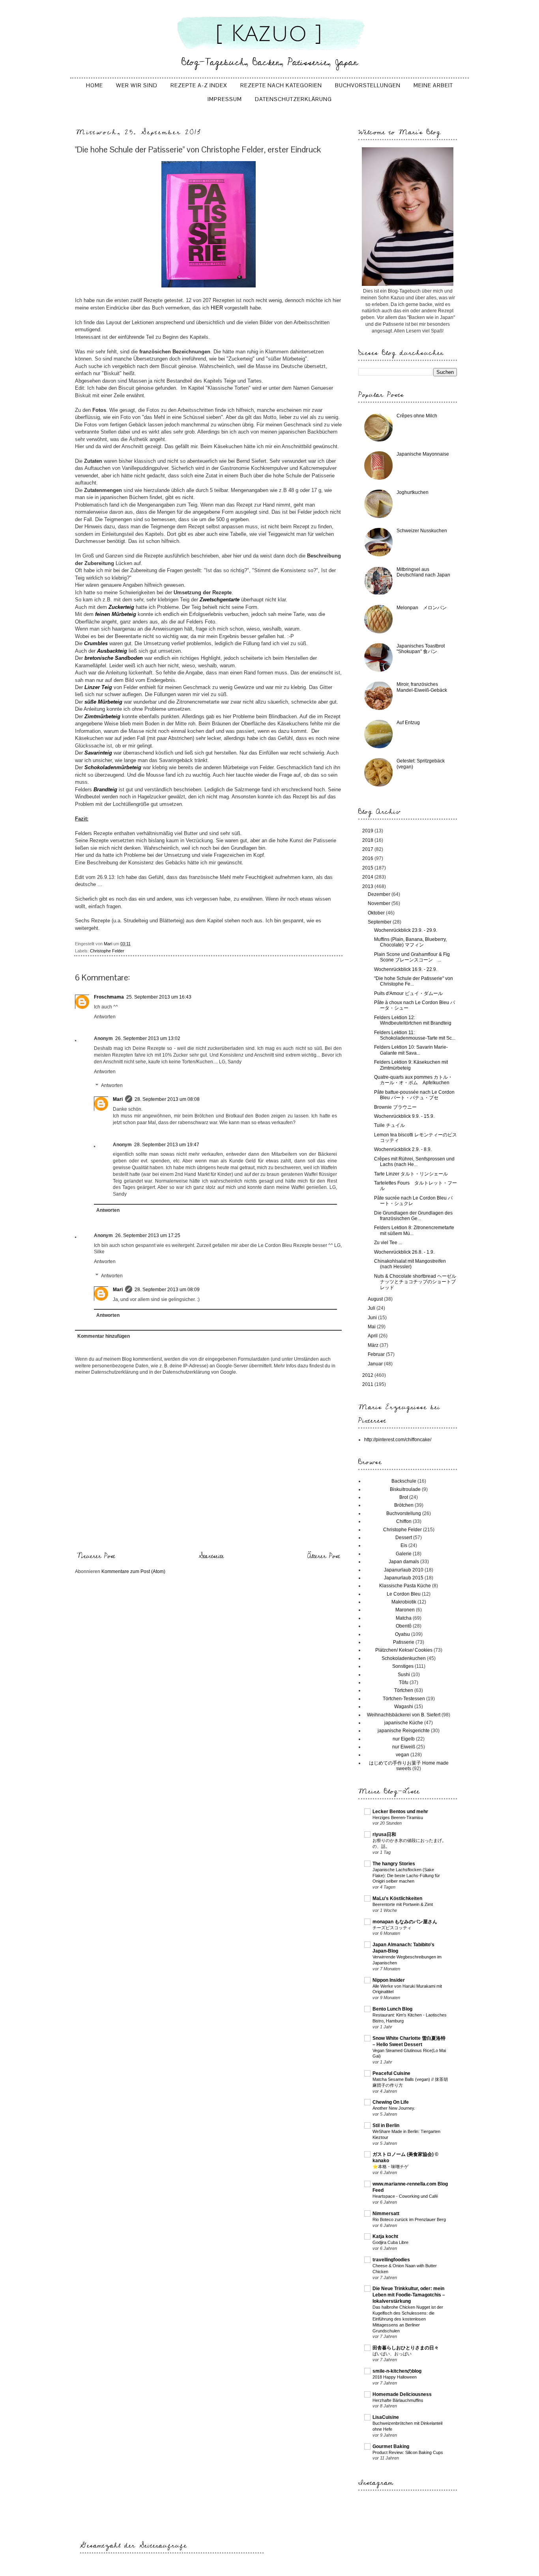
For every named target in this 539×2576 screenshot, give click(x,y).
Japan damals (404, 1562)
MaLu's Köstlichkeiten (397, 1898)
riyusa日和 (384, 1834)
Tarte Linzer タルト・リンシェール (411, 1174)
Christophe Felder (107, 951)
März (374, 1345)
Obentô (404, 1626)
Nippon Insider (389, 1980)
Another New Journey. (394, 2108)
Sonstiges (403, 1666)
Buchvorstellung (404, 1513)
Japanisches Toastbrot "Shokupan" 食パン (421, 649)
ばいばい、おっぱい (392, 2354)
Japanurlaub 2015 (404, 1578)
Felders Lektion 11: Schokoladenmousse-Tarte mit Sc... (415, 1035)
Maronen (405, 1610)
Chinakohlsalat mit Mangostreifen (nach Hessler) (410, 1264)
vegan (402, 1755)
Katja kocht (385, 2236)
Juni (373, 1318)
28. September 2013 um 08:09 (167, 1290)
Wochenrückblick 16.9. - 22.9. (406, 969)
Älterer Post (324, 1556)
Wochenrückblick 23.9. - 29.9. (406, 930)
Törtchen (404, 1690)
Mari (118, 1099)
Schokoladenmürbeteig (113, 767)
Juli (372, 1308)
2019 (368, 831)
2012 (368, 1375)
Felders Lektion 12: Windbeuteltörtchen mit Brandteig (413, 1020)
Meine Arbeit (433, 85)
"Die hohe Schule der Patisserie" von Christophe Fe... (414, 981)
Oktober (377, 913)
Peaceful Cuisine (391, 2073)
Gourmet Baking (391, 2446)
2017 (368, 849)
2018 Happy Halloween (395, 2377)
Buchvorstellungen (368, 85)
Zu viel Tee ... (388, 1243)
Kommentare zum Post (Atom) (133, 1572)
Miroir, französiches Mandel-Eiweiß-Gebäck (422, 687)
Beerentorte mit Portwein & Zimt (403, 1904)
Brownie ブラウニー (395, 1107)
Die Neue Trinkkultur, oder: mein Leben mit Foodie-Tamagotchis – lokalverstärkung (409, 2295)
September (380, 922)
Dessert (404, 1538)
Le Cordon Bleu (404, 1594)
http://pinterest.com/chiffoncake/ (398, 1440)
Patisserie (404, 1642)
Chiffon (404, 1521)
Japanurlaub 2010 (404, 1570)
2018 (368, 840)
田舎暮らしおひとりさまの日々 (406, 2348)
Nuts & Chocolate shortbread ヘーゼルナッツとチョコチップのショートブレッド (415, 1282)
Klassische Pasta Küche (405, 1586)
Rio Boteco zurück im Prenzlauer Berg (409, 2219)
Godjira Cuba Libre (390, 2242)
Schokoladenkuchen (404, 1658)
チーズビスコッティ (392, 1928)
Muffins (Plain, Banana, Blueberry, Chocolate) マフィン (410, 942)
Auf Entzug (408, 723)
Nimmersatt (386, 2214)
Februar (377, 1354)
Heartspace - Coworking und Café (405, 2196)
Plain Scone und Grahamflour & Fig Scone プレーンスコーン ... (412, 957)
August (376, 1299)
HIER (216, 308)
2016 (368, 858)
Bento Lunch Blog (392, 2009)
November (380, 903)
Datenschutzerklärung (293, 99)
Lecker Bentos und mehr (400, 1812)
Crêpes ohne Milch (417, 416)
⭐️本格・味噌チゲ (390, 2167)
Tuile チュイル (389, 1125)
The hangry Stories (394, 1864)
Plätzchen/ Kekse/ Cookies (404, 1650)
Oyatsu (402, 1634)
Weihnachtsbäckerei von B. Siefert (404, 1715)
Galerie (404, 1554)
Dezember (380, 894)
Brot (404, 1497)
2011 (368, 1384)
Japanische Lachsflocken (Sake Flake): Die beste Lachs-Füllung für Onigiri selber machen (406, 1876)
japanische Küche (404, 1723)
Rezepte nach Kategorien (281, 85)
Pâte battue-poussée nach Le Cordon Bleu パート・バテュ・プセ (414, 1095)
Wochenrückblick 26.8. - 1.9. (404, 1252)
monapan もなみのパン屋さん (405, 1922)
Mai (372, 1327)
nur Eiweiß (404, 1747)
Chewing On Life (391, 2102)
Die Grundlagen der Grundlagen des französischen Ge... (413, 1216)
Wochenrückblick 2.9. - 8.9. (403, 1149)
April (373, 1336)
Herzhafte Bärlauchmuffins (398, 2400)
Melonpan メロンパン (422, 608)
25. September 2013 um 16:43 (159, 997)
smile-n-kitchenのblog (397, 2371)
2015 (368, 868)
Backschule (404, 1481)
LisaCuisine (386, 2417)
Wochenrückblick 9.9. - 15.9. (404, 1116)
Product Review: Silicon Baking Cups (408, 2452)
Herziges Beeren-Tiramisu (398, 1817)
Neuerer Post (96, 1556)
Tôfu (404, 1682)
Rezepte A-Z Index (199, 85)
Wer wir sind (137, 85)
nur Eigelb (404, 1739)
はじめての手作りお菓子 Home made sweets (409, 1766)
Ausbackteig (112, 651)
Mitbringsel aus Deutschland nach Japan (423, 572)
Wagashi (404, 1707)
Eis (404, 1545)
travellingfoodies (391, 2260)
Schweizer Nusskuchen (422, 531)
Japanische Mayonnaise (423, 454)
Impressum (225, 99)
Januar (376, 1364)
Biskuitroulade (405, 1489)
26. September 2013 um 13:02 (148, 1038)
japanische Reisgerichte (404, 1731)
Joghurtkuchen (413, 492)
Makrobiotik (404, 1602)
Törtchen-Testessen (404, 1699)
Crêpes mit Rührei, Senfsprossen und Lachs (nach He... (414, 1162)
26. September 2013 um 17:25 (148, 1235)
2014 (368, 877)
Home (95, 85)
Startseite (211, 1556)
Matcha (404, 1618)
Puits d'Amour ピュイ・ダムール (408, 993)
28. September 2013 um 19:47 (167, 1145)
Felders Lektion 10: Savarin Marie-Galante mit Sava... (411, 1050)
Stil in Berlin (386, 2125)
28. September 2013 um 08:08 (167, 1099)
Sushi (404, 1675)
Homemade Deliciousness (402, 2394)
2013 (368, 886)
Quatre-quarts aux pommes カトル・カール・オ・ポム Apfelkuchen (413, 1080)
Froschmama (109, 997)
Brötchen (404, 1505)
